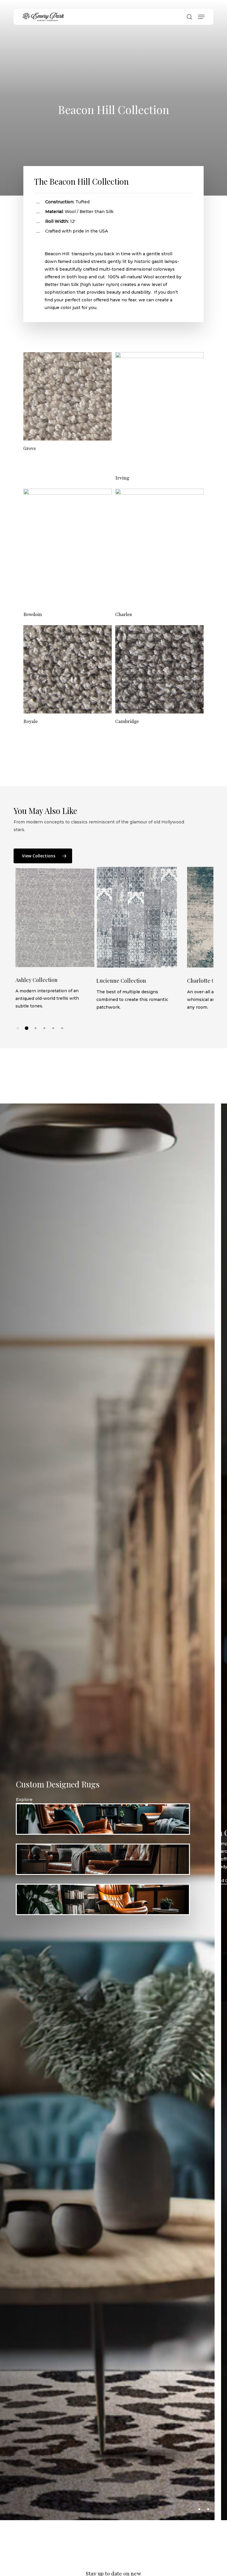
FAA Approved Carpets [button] (89, 1881)
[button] (201, 17)
